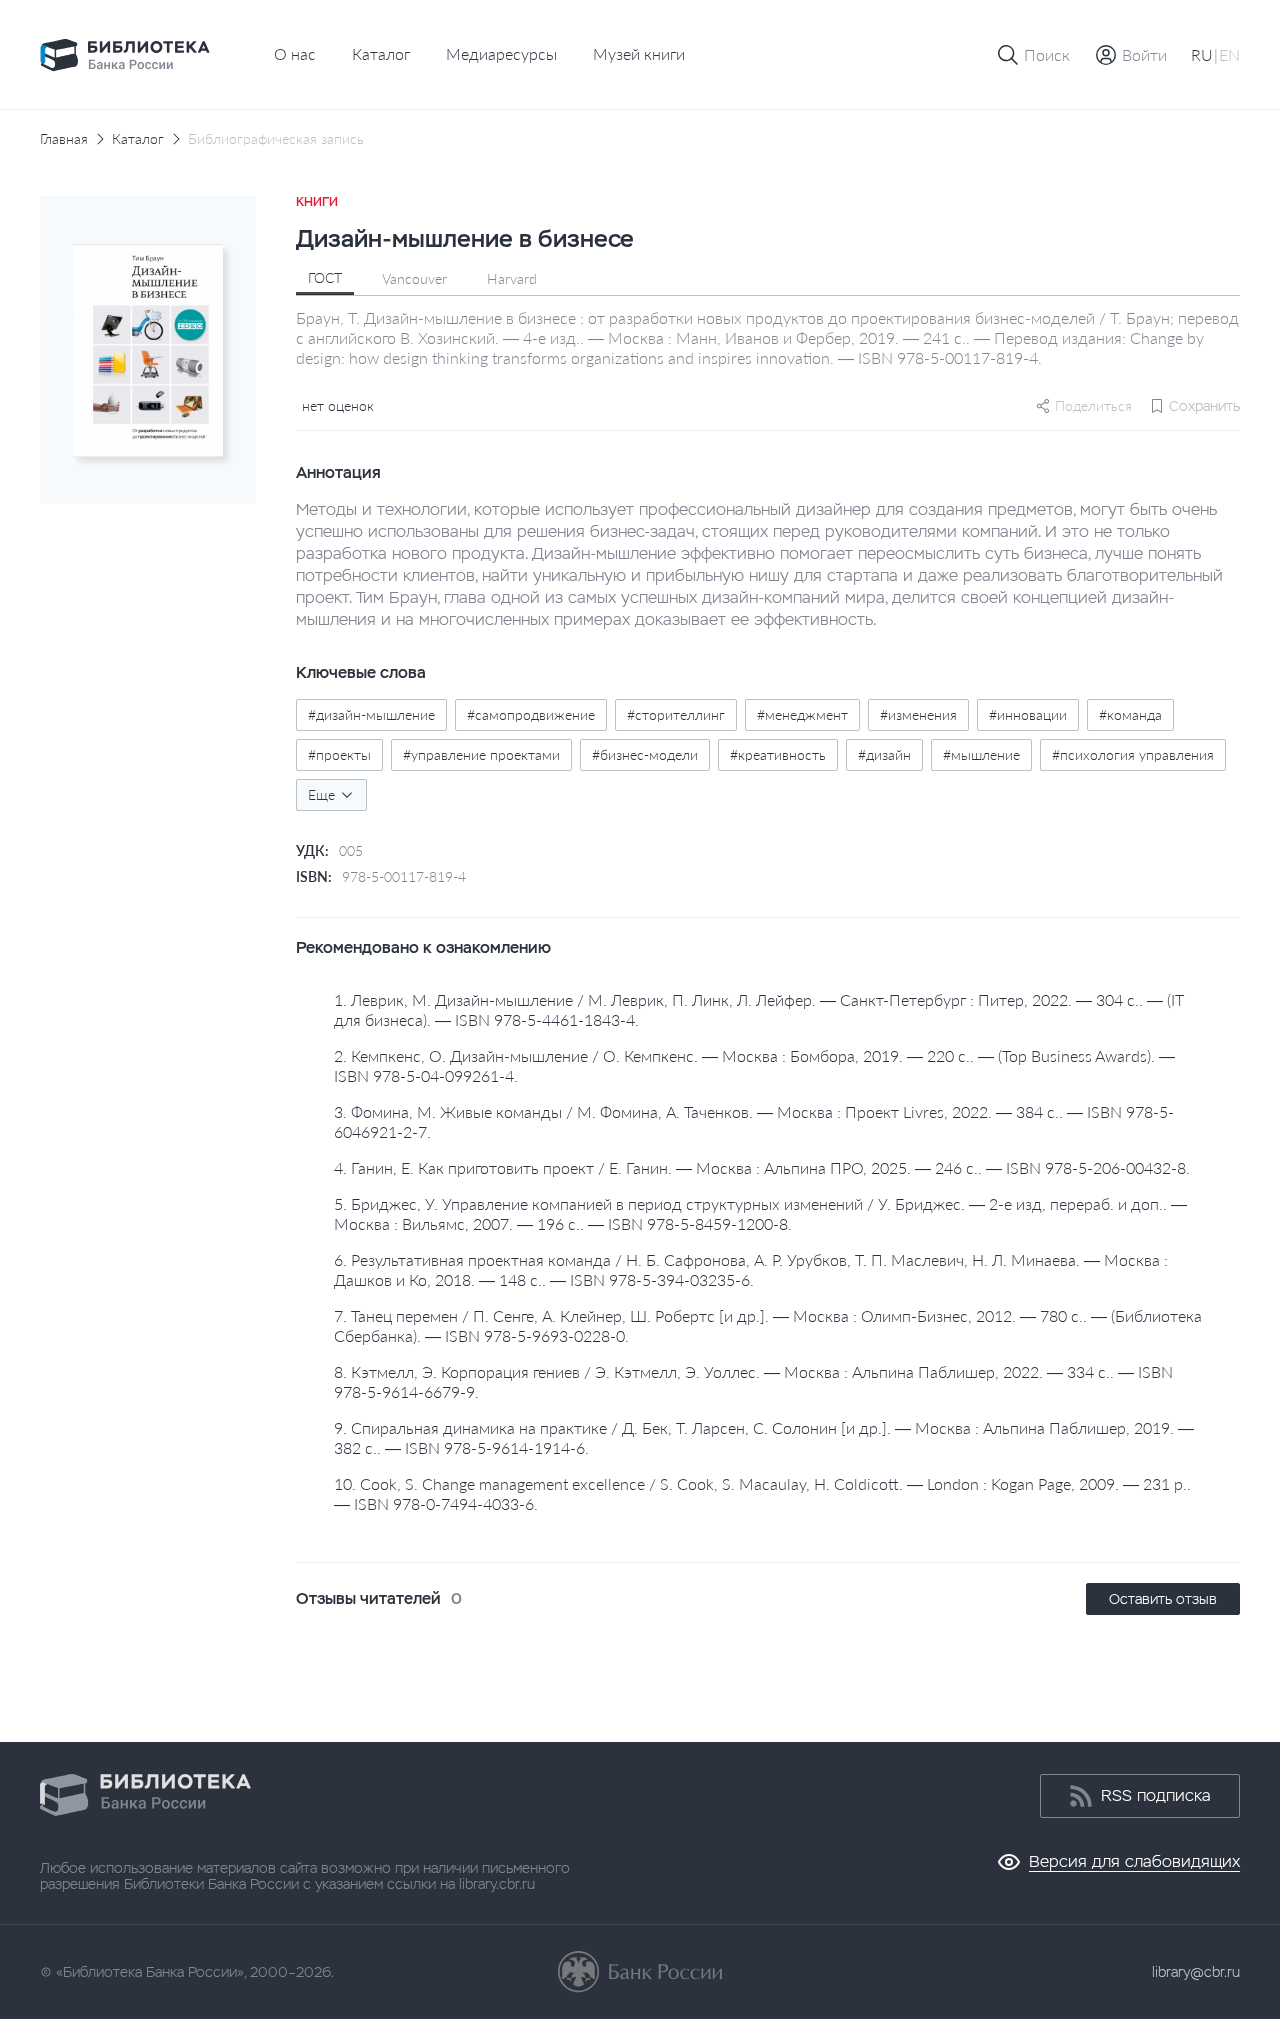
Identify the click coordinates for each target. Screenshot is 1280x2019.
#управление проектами (481, 754)
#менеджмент (802, 714)
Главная (64, 139)
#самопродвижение (531, 714)
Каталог (381, 53)
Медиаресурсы (501, 53)
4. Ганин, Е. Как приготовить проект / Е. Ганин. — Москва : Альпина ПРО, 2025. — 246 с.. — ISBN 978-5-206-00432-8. (762, 1167)
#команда (1130, 714)
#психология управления (1133, 754)
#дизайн (884, 754)
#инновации (1028, 714)
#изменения (918, 714)
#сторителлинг (676, 714)
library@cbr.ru (1196, 1972)
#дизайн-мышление (371, 714)
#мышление (981, 754)
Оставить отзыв (1163, 1599)
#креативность (778, 754)
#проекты (339, 754)
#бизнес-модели (645, 754)
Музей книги (639, 53)
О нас (295, 53)
